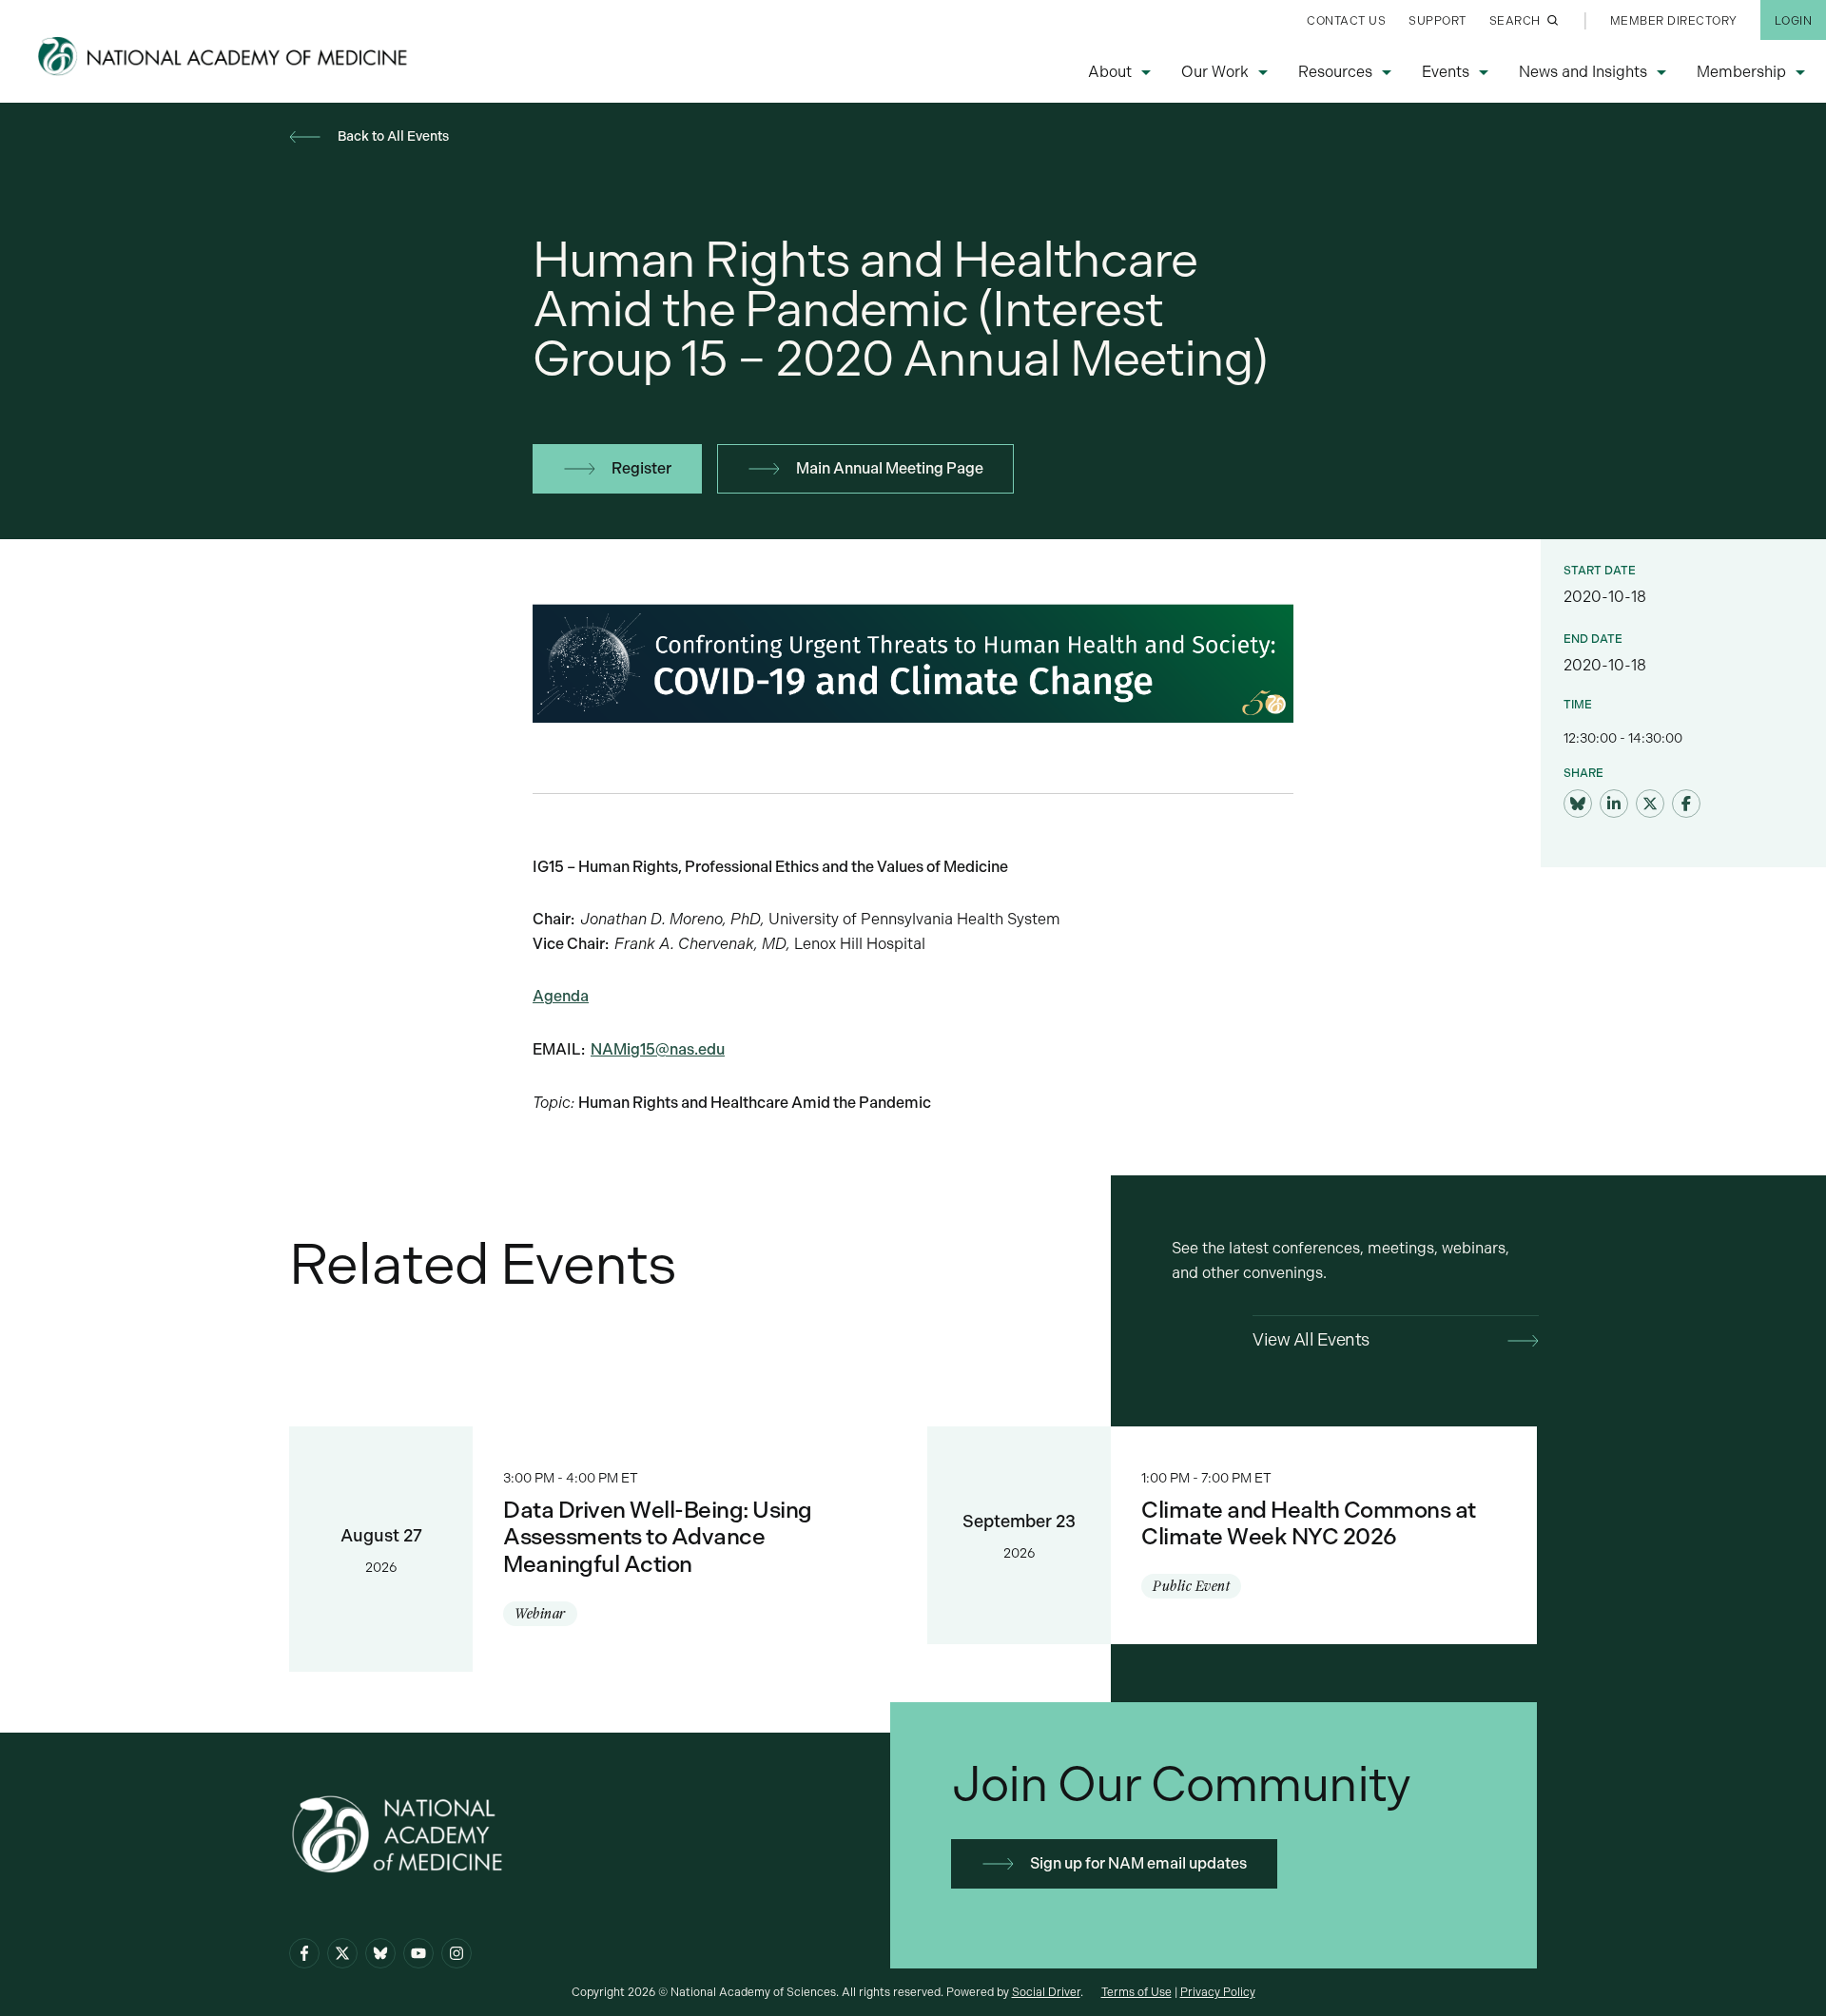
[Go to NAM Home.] (224, 56)
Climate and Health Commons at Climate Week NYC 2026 (1232, 1536)
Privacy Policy (1218, 1992)
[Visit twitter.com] (1650, 804)
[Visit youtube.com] (418, 1953)
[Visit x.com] (342, 1953)
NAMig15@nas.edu (658, 1049)
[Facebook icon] (304, 1953)
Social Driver (1046, 1992)
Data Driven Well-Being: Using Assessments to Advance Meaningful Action (594, 1549)
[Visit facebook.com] (1686, 804)
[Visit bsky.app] (1578, 804)
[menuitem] (1346, 20)
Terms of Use (1136, 1992)
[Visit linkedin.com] (1614, 804)
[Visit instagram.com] (456, 1953)
